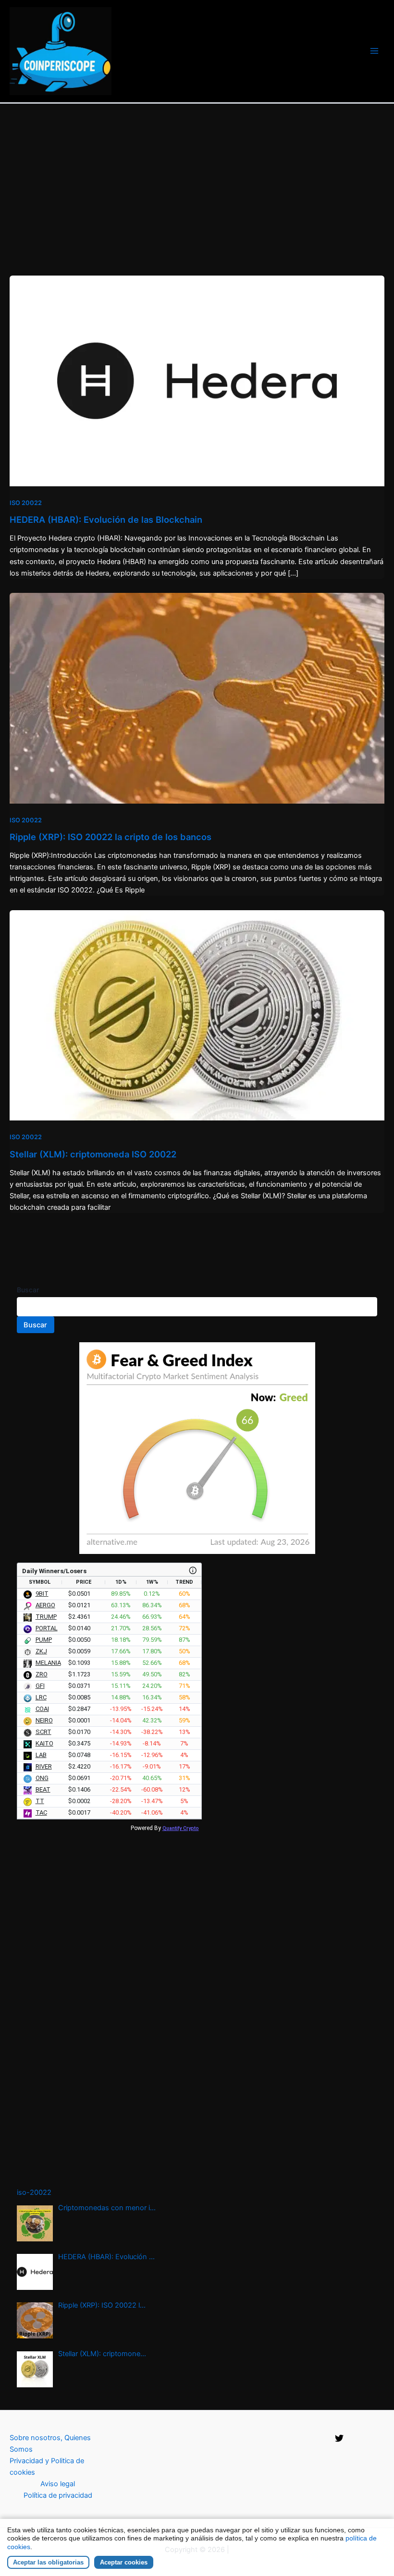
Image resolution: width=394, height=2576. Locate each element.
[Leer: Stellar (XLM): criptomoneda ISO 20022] (197, 1015)
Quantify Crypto (181, 1828)
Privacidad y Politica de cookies (47, 2467)
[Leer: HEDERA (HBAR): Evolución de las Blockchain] (197, 380)
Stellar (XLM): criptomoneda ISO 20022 (93, 1154)
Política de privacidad (58, 2495)
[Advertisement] (197, 176)
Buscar (28, 1290)
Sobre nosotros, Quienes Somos (50, 2444)
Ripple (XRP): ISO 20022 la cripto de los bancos (111, 837)
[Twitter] (339, 2438)
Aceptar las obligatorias (48, 2562)
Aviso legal (58, 2484)
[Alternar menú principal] (374, 51)
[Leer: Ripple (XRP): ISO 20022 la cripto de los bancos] (197, 698)
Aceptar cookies (124, 2562)
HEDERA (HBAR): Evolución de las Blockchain (106, 519)
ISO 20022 (26, 503)
